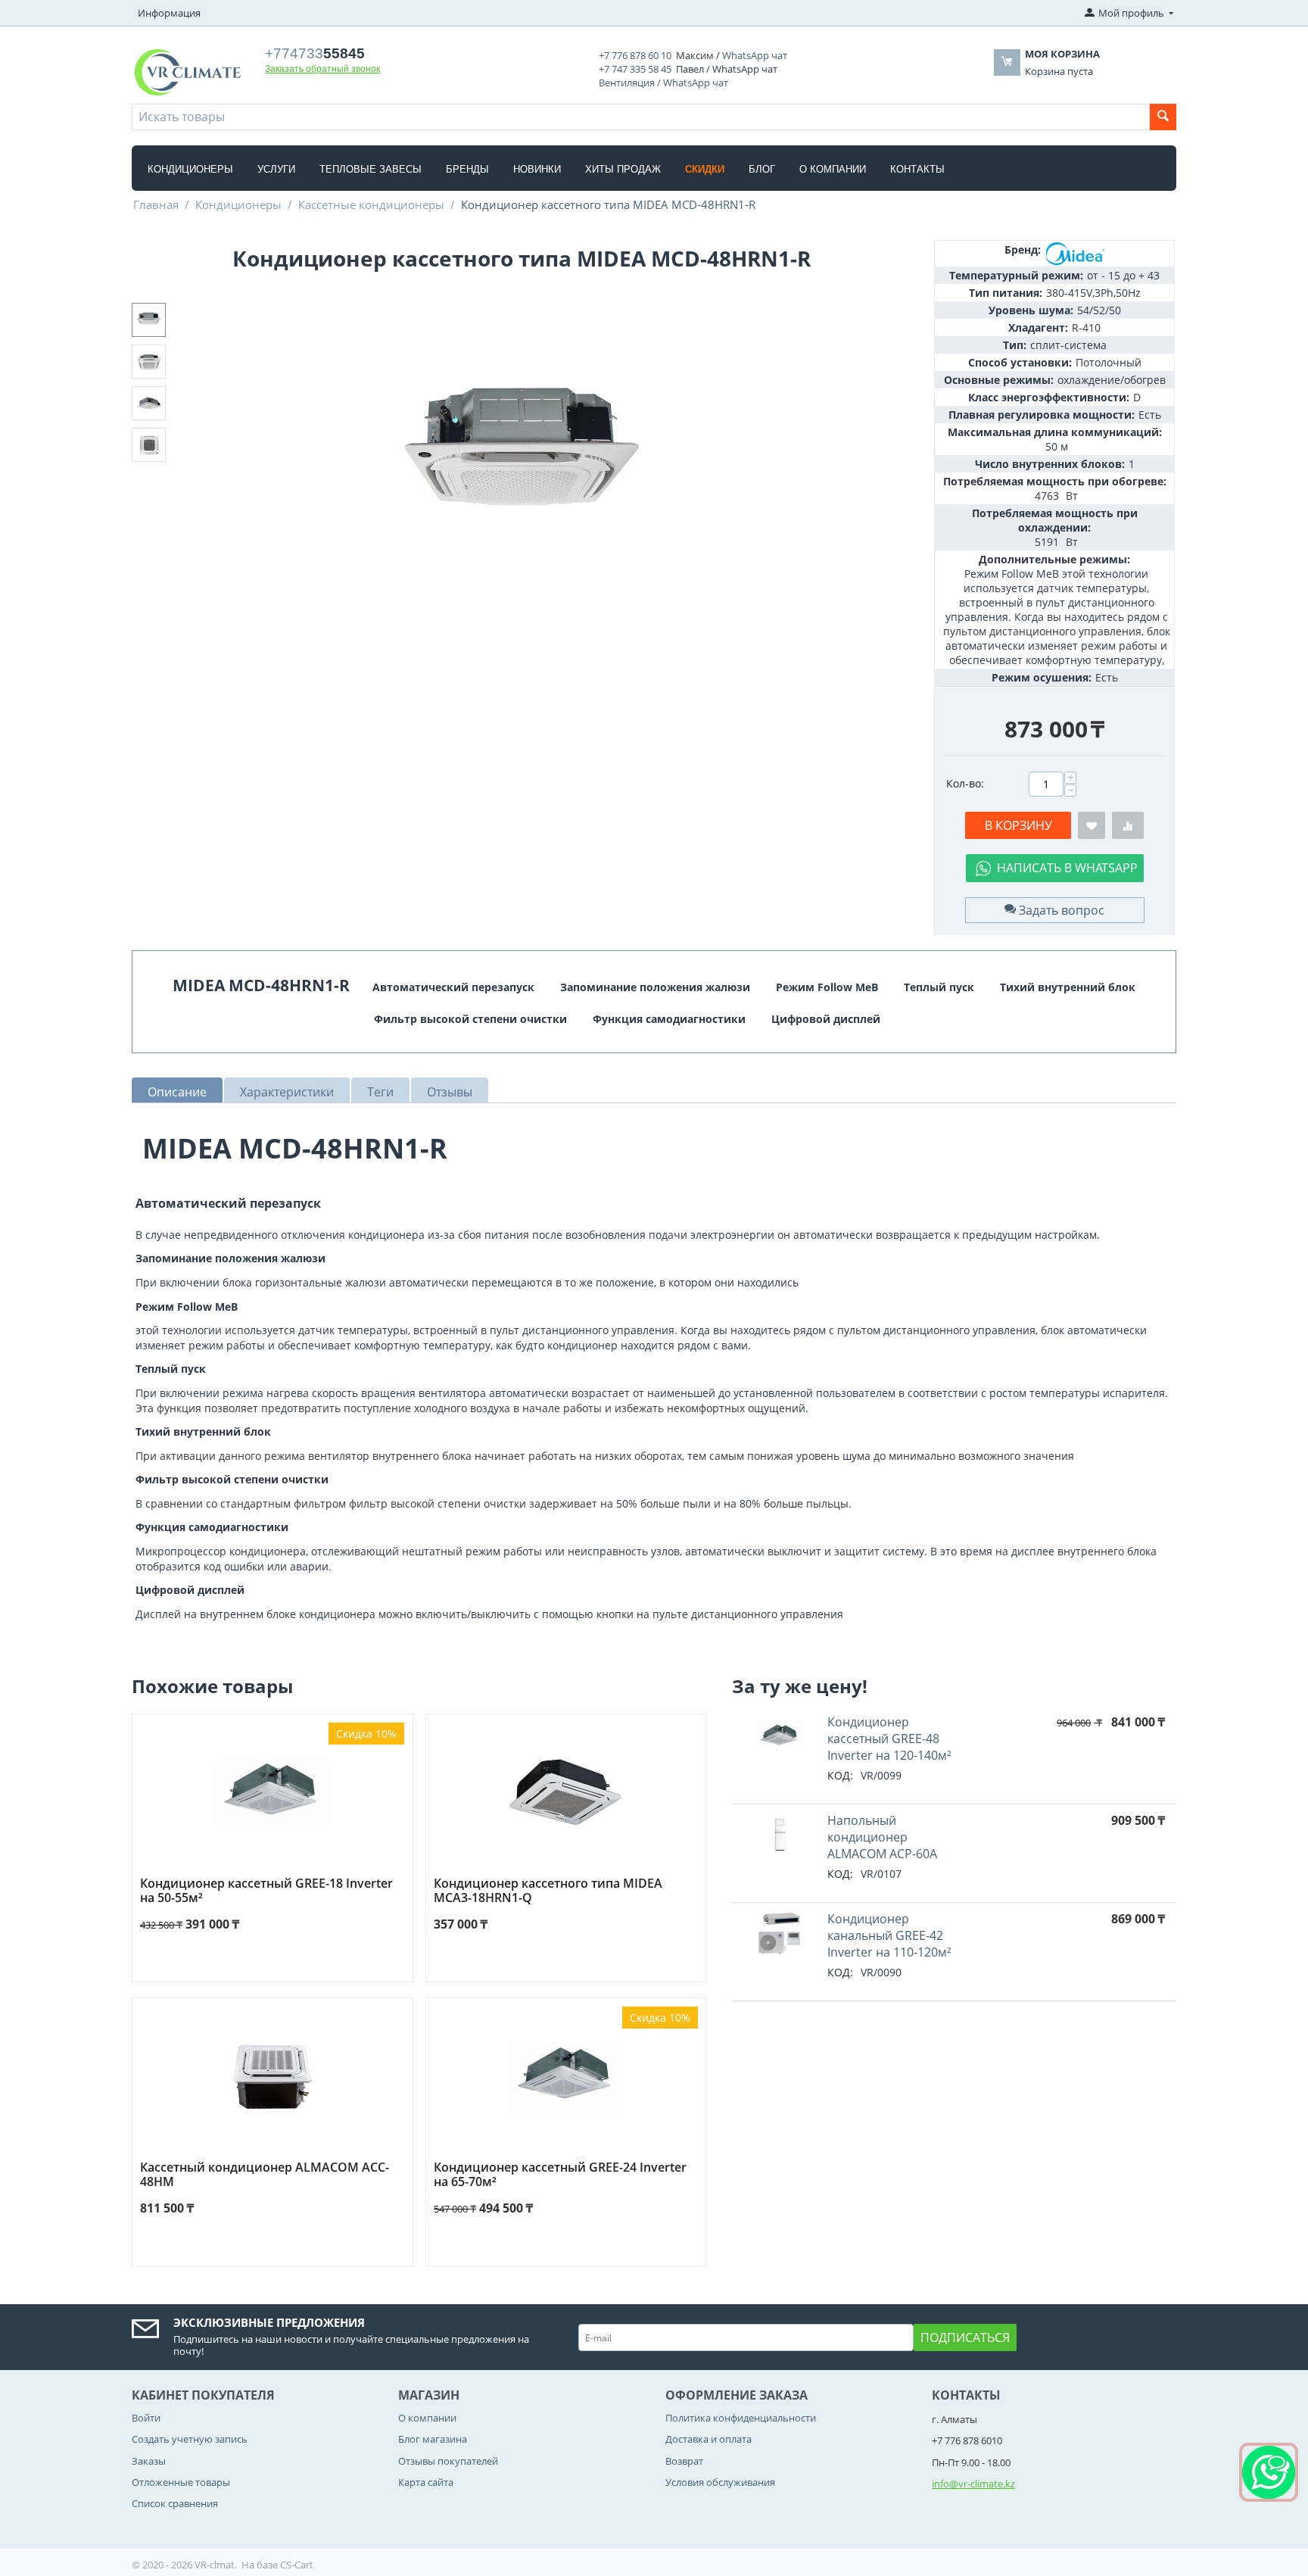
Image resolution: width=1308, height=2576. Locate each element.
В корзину (1018, 825)
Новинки (537, 169)
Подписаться (965, 2337)
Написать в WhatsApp (1067, 868)
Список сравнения (175, 2503)
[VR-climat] (187, 71)
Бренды (467, 169)
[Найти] (1163, 117)
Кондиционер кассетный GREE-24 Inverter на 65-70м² (560, 2175)
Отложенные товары (181, 2482)
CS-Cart (297, 2565)
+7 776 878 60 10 (635, 55)
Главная (156, 204)
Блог (762, 169)
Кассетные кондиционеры (371, 204)
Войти (146, 2418)
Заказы (149, 2461)
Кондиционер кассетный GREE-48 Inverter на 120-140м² (889, 1739)
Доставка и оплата (708, 2439)
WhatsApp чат (755, 55)
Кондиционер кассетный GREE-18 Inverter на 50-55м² (266, 1891)
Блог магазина (433, 2439)
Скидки (705, 169)
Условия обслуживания (720, 2482)
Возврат (684, 2461)
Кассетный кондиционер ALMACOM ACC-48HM (265, 2175)
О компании (833, 169)
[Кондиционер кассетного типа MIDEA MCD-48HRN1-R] (522, 460)
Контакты (917, 169)
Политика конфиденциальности (741, 2418)
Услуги (276, 169)
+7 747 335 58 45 (635, 69)
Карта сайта (426, 2482)
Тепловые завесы (371, 169)
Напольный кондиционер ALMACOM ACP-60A (882, 1837)
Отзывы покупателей (448, 2461)
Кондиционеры (190, 169)
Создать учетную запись (190, 2439)
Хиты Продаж (623, 169)
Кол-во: (965, 783)
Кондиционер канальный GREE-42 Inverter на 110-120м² (889, 1935)
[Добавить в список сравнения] (1128, 826)
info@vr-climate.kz (973, 2484)
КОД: (840, 1775)
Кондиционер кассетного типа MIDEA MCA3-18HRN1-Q (548, 1891)
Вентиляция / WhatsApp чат (663, 83)
